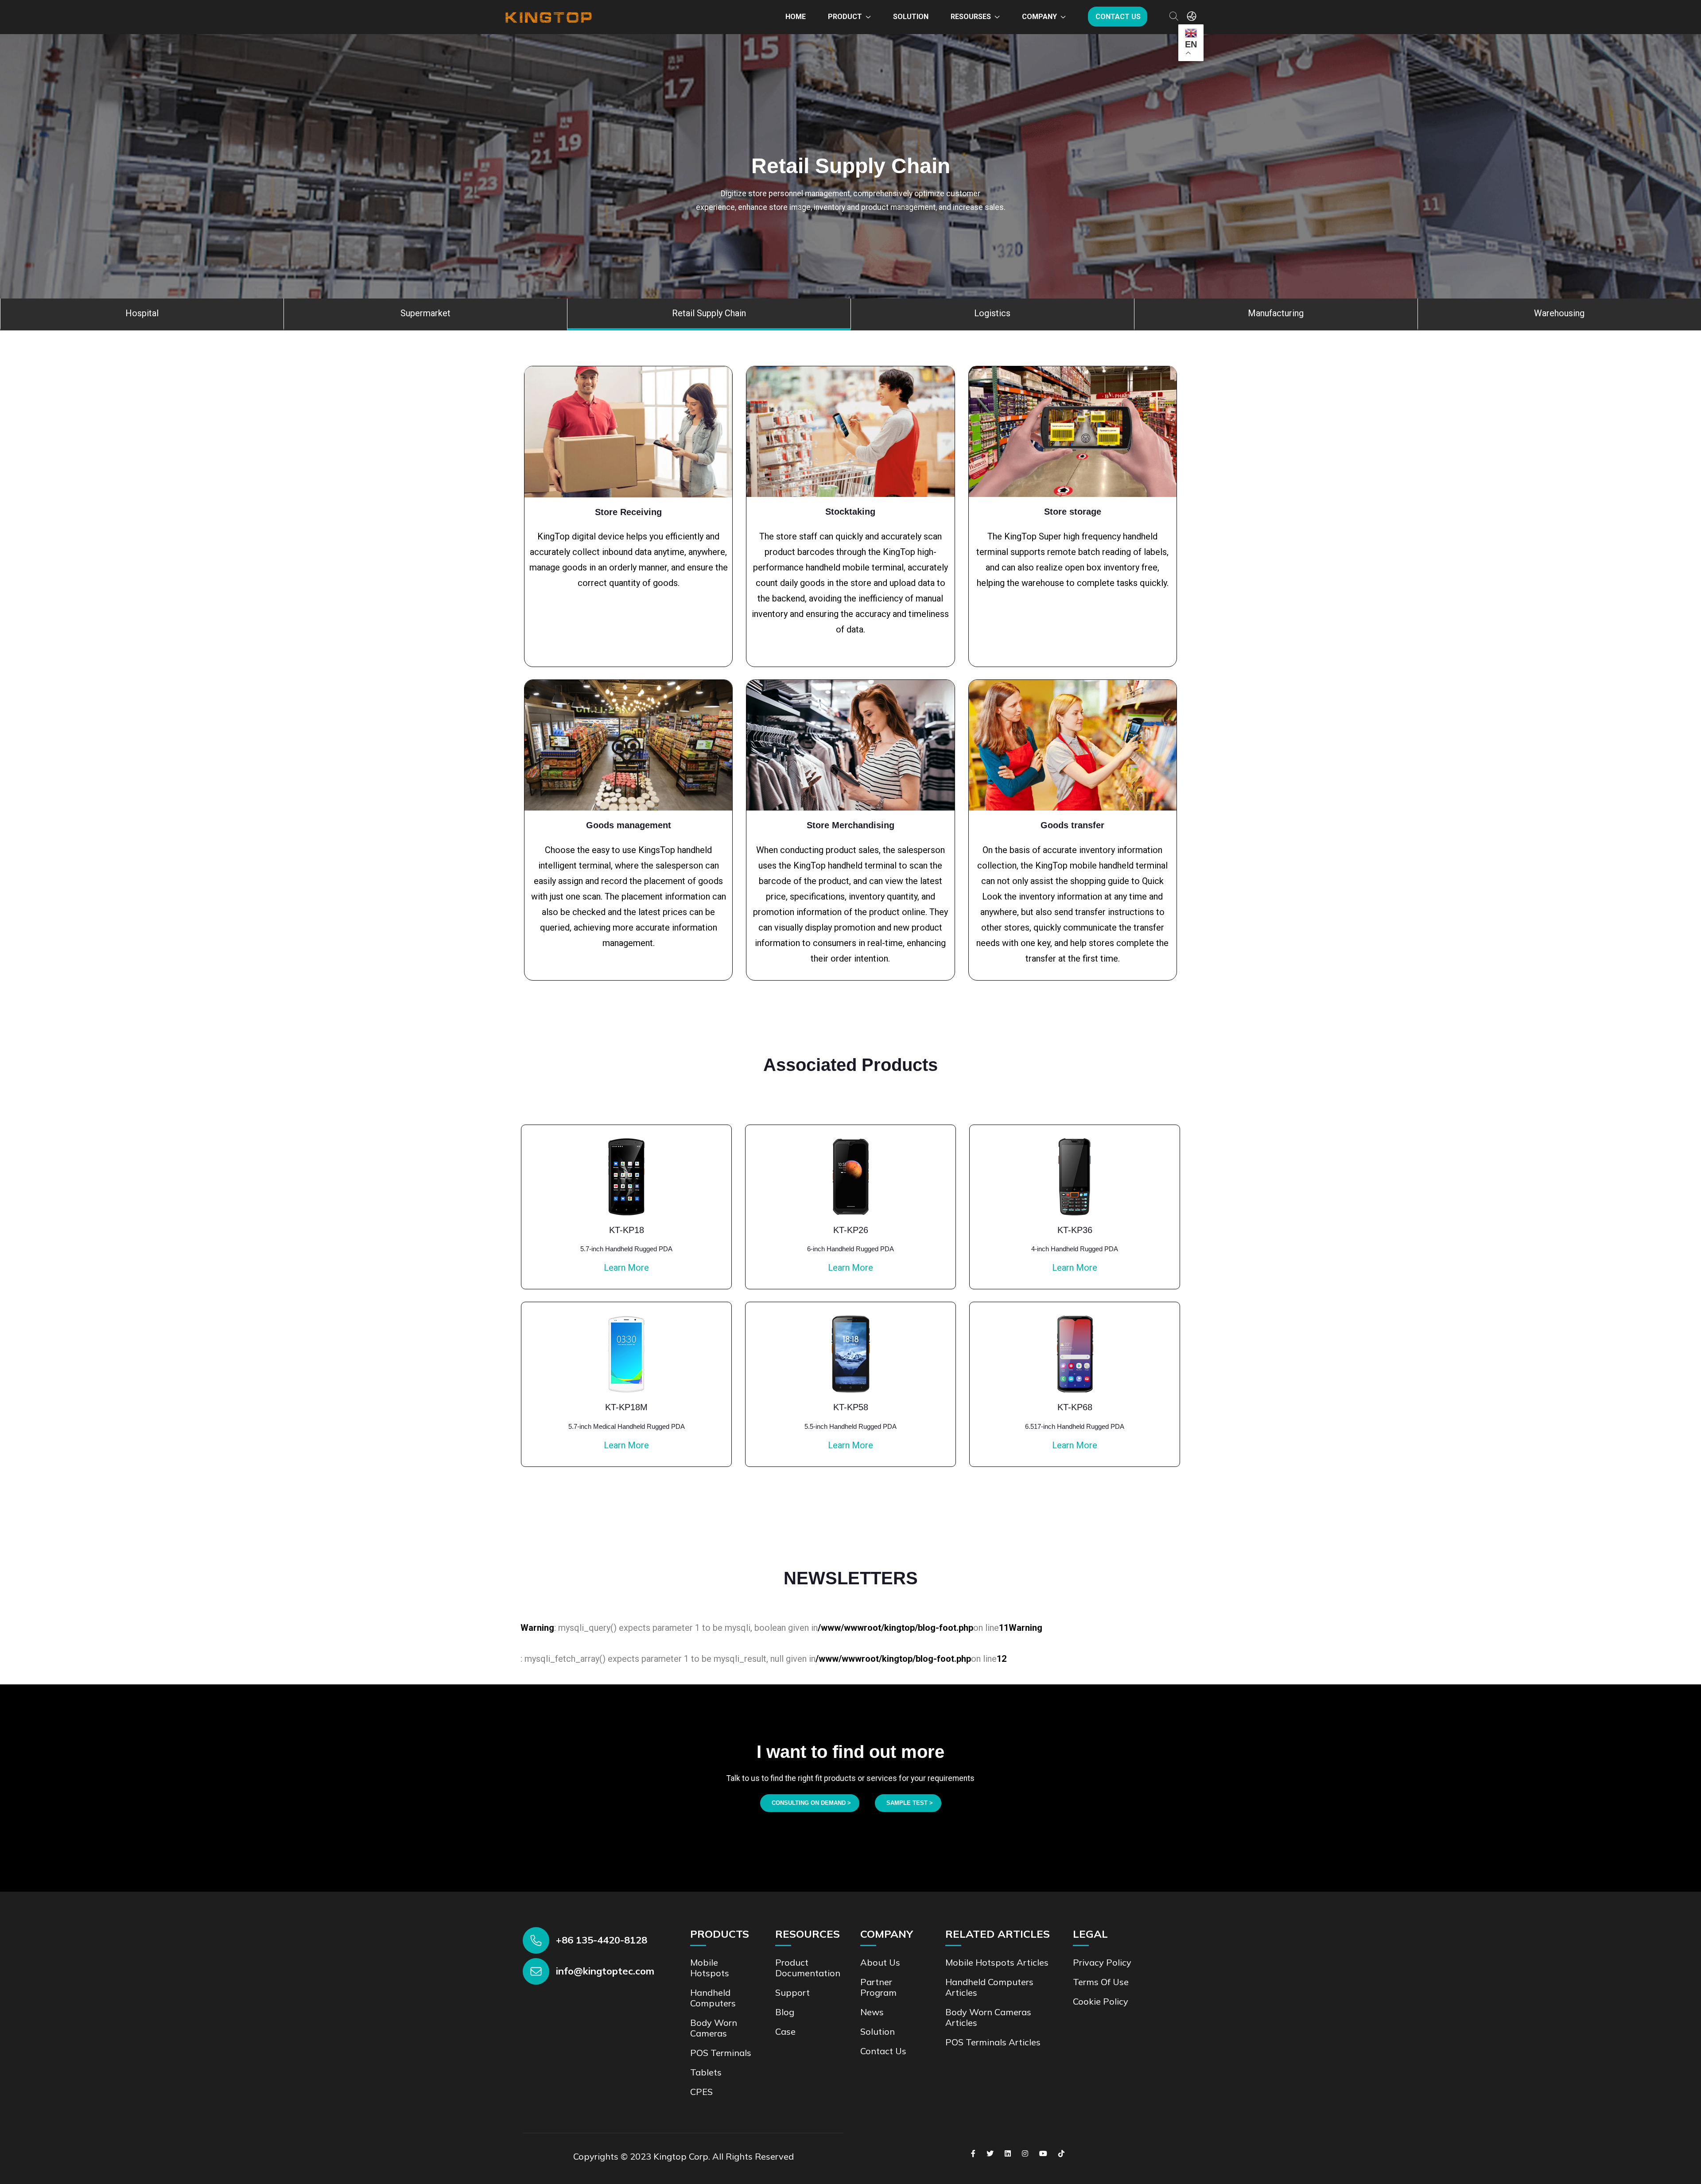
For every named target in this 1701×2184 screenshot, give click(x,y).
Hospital (142, 313)
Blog (785, 2012)
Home (796, 17)
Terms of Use (1101, 1982)
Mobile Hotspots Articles (997, 1962)
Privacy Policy (1102, 1962)
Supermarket (425, 313)
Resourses (971, 17)
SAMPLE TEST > (910, 1803)
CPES (701, 2092)
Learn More (626, 1268)
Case (785, 2031)
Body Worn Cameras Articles (988, 2017)
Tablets (706, 2072)
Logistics (992, 313)
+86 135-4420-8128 (602, 1940)
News (872, 2012)
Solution (911, 17)
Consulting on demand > (811, 1803)
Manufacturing (1276, 313)
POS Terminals (721, 2053)
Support (792, 1992)
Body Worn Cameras (714, 2028)
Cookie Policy (1101, 2001)
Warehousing (1559, 313)
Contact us (1118, 17)
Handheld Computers (713, 1998)
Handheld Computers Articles (989, 1987)
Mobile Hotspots (710, 1968)
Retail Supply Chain (709, 313)
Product (845, 17)
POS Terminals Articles (993, 2042)
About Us (880, 1962)
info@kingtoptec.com (605, 1971)
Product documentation (808, 1968)
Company (1039, 17)
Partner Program (878, 1987)
